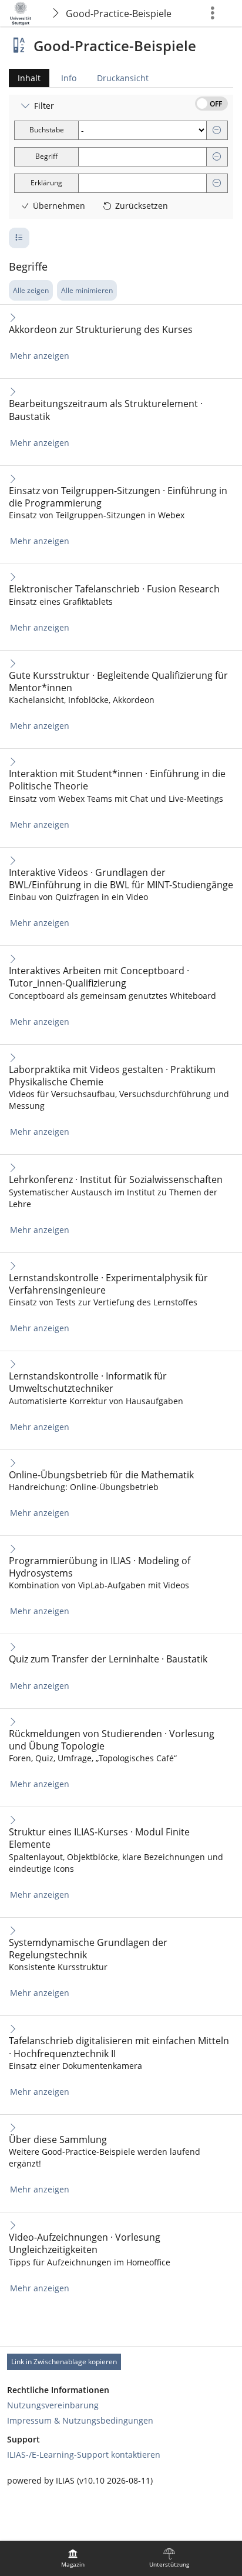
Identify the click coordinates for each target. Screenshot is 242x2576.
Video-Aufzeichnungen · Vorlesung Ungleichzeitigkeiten (85, 2244)
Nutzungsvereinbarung (53, 2405)
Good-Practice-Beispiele (119, 14)
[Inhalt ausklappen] (13, 317)
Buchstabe (47, 130)
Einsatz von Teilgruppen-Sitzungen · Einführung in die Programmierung (118, 497)
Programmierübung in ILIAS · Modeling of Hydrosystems (100, 1567)
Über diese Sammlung (58, 2140)
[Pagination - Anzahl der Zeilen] (19, 238)
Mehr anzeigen (40, 356)
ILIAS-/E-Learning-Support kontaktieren (84, 2455)
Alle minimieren (87, 290)
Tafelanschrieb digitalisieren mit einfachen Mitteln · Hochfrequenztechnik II (119, 2047)
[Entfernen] (217, 130)
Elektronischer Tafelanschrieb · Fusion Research (114, 589)
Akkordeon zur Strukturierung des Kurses (101, 330)
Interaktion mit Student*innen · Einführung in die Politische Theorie (117, 780)
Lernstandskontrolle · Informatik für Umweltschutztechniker (88, 1382)
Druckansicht (123, 78)
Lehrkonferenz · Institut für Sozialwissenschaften (116, 1180)
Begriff (46, 156)
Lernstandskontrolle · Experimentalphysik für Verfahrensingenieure (108, 1284)
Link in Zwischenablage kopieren (64, 2362)
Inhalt (25, 80)
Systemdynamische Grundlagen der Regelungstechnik (88, 1949)
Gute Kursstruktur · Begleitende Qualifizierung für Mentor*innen (118, 682)
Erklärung (46, 183)
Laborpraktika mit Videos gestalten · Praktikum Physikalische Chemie (112, 1076)
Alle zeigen (31, 290)
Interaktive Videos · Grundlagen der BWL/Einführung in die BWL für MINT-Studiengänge (121, 879)
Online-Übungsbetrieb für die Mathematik (101, 1475)
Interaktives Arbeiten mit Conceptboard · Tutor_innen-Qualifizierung (99, 977)
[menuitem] (73, 2558)
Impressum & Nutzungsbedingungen (80, 2420)
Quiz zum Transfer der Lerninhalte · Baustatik (108, 1659)
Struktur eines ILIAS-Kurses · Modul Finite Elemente (99, 1838)
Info (69, 78)
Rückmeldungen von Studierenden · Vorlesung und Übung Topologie (112, 1740)
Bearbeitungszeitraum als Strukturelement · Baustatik (106, 410)
